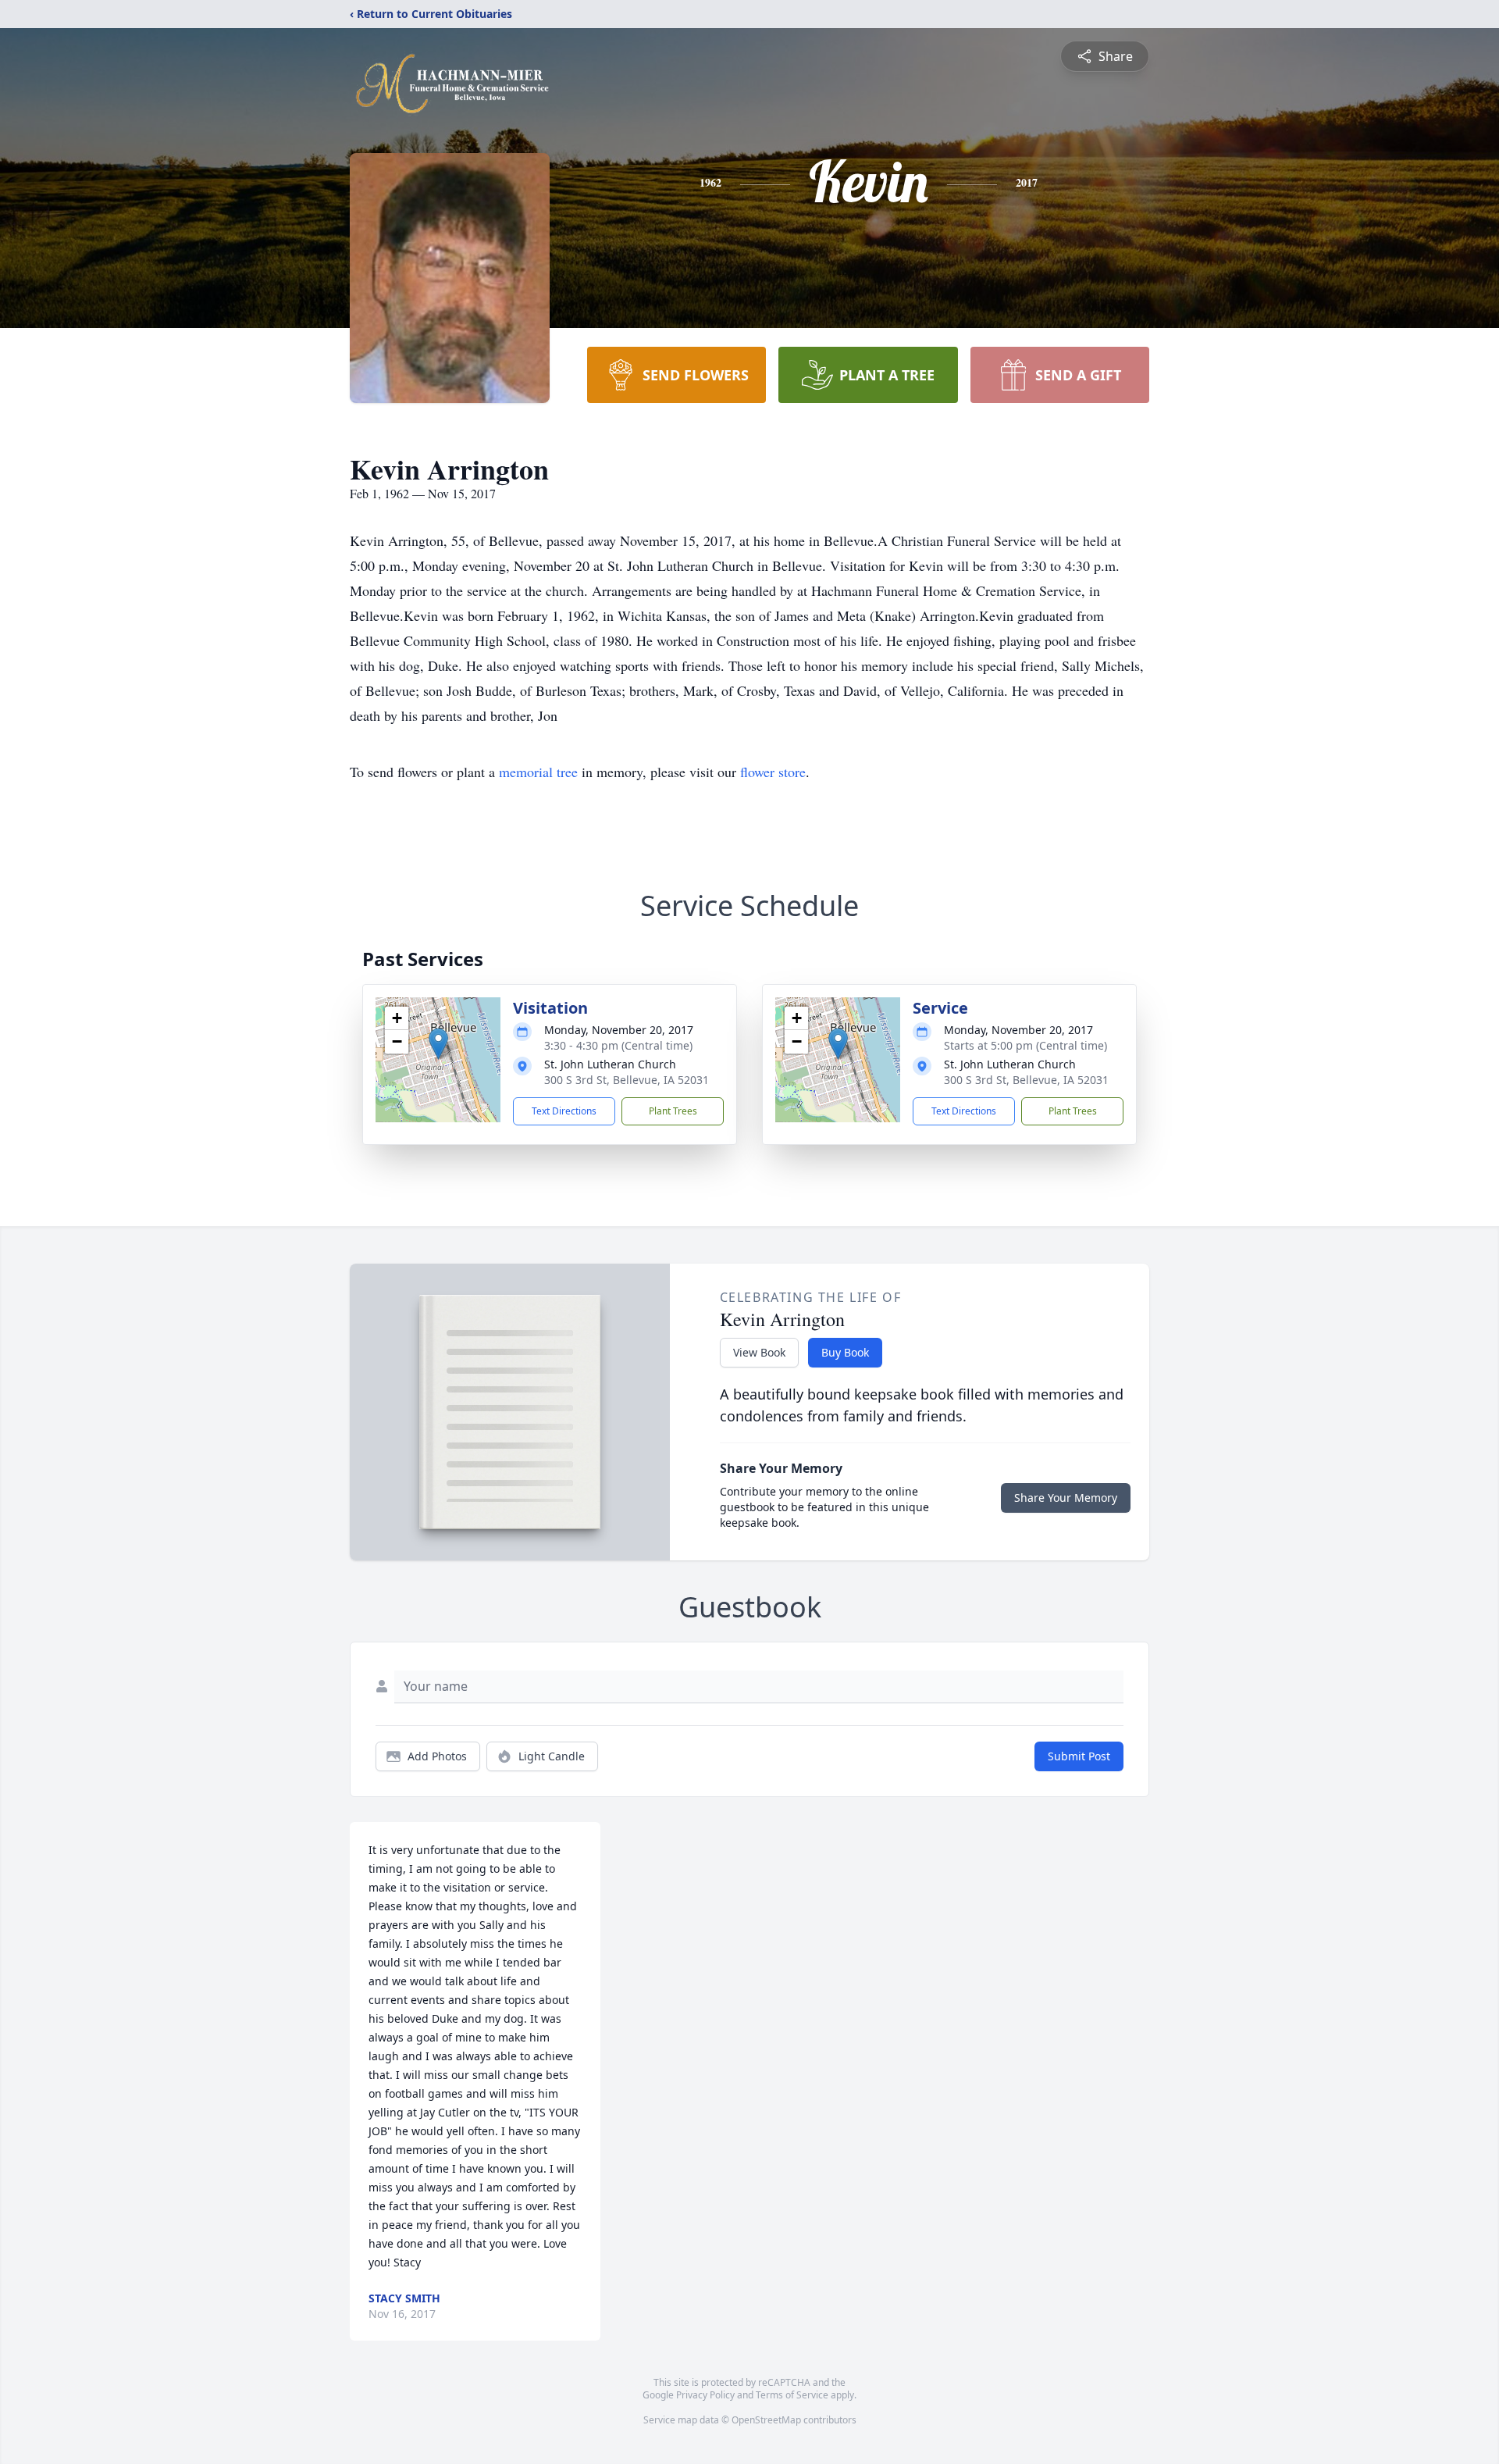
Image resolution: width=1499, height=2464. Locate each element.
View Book (759, 1352)
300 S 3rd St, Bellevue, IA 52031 (627, 1080)
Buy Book (845, 1352)
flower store (773, 772)
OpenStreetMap (766, 2420)
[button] (438, 1044)
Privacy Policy (705, 2395)
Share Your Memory (1066, 1498)
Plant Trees (673, 1111)
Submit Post (1079, 1756)
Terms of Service (792, 2395)
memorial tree (538, 772)
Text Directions (564, 1111)
